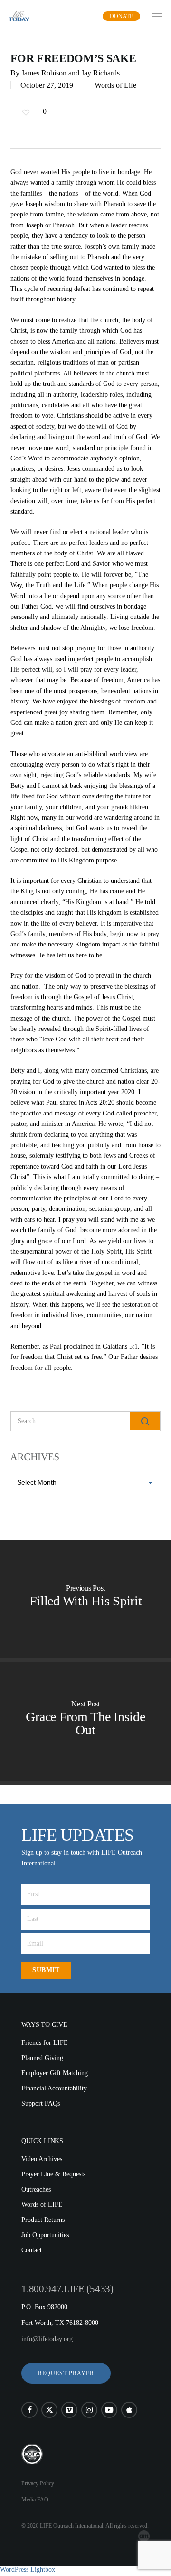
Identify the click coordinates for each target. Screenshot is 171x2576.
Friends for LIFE (45, 2043)
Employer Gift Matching (55, 2073)
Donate (121, 16)
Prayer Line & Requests (53, 2174)
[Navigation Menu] (157, 16)
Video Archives (42, 2159)
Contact (32, 2250)
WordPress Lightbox (28, 2570)
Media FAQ (35, 2500)
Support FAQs (41, 2103)
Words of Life (115, 85)
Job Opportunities (45, 2235)
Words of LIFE (42, 2205)
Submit (46, 1970)
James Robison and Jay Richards (71, 73)
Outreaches (36, 2189)
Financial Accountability (54, 2088)
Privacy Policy (38, 2483)
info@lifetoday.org (47, 2339)
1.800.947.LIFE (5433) (67, 2289)
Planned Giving (42, 2058)
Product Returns (43, 2220)
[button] (66, 2373)
